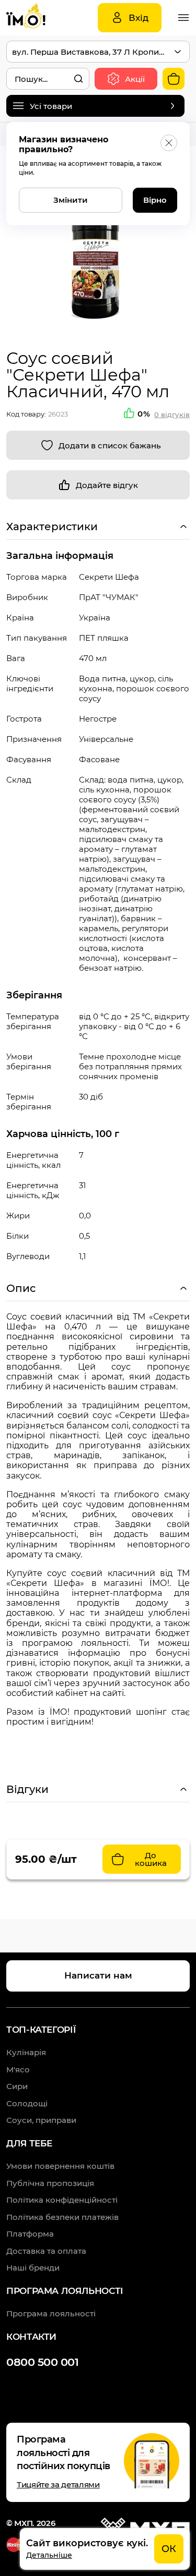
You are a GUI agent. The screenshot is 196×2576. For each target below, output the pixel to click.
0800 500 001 (42, 2362)
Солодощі (27, 2103)
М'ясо (18, 2070)
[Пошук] (78, 79)
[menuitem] (60, 2166)
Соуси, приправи (41, 2120)
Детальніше (49, 2555)
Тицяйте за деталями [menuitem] (58, 2485)
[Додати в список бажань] (98, 445)
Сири (17, 2086)
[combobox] (48, 79)
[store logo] (38, 18)
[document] (105, 2549)
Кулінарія (26, 2052)
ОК (169, 2549)
